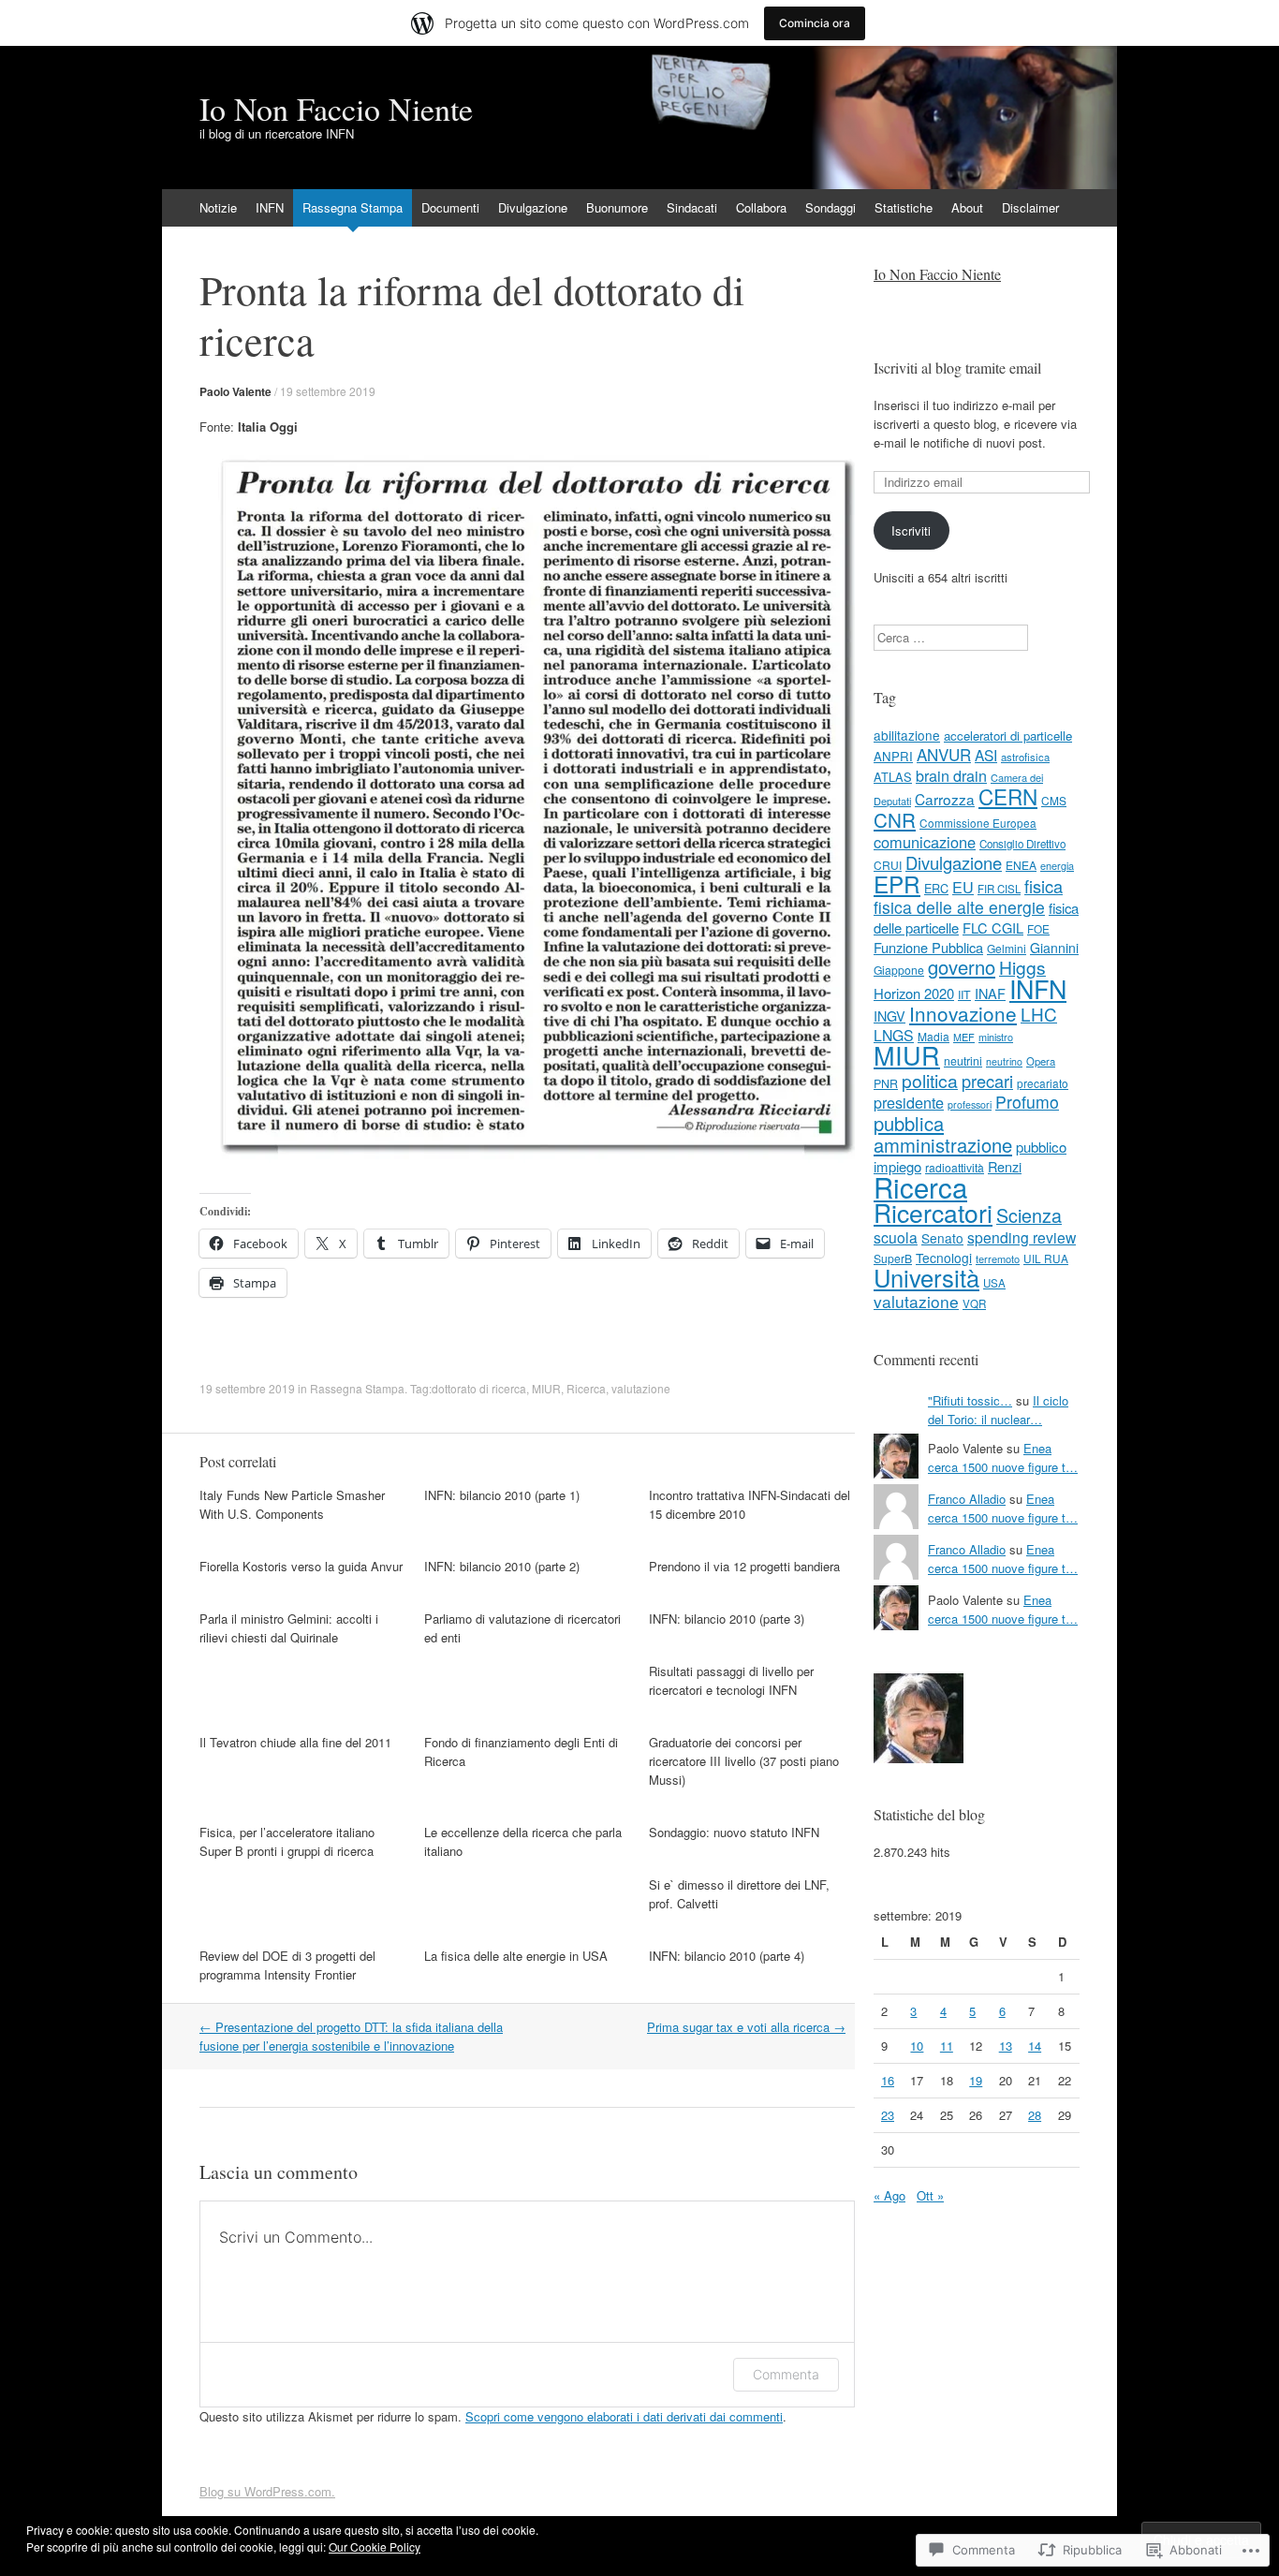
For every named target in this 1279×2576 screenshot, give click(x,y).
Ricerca (586, 1388)
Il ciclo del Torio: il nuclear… (998, 1410)
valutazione (641, 1388)
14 (1035, 2046)
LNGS (894, 1035)
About (967, 207)
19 (976, 2080)
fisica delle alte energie (959, 907)
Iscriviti (911, 530)
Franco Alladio (967, 1499)
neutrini (963, 1060)
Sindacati (692, 207)
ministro (996, 1037)
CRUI (888, 865)
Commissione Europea (978, 823)
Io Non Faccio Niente (937, 274)
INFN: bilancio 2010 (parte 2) (502, 1566)
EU (963, 887)
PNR (886, 1083)
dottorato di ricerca (479, 1388)
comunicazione (925, 842)
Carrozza (945, 799)
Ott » (930, 2195)
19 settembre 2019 (328, 391)
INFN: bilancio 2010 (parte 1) (502, 1495)
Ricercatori (933, 1213)
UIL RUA (1046, 1258)
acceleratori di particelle (1008, 736)
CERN (1008, 796)
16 (888, 2080)
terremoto (998, 1259)
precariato (1043, 1083)
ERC (936, 888)
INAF (990, 993)
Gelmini (1007, 948)
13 (1006, 2046)
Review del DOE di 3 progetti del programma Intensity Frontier (287, 1965)
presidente (909, 1102)
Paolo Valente (235, 391)
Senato (942, 1238)
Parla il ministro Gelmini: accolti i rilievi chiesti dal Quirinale (289, 1628)
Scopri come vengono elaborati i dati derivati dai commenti (624, 2416)
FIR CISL (999, 889)
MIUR (546, 1388)
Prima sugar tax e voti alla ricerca (746, 2027)
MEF (964, 1037)
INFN (270, 207)
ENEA (1021, 865)
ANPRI (893, 756)
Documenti (450, 207)
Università (926, 1277)
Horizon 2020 (914, 993)
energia (1057, 865)
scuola (896, 1237)
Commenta (786, 2374)
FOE (1038, 928)
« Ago (889, 2195)
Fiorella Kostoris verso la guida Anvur (301, 1566)
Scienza (1029, 1215)
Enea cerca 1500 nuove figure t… (1003, 1457)
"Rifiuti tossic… (970, 1400)
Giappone (899, 970)
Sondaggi (831, 207)
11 (947, 2046)
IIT (964, 994)
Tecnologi (944, 1258)
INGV (889, 1016)
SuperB (893, 1258)
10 (917, 2046)
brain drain (951, 775)
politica (930, 1080)
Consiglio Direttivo (1022, 844)
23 (888, 2115)
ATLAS (893, 777)
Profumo (1027, 1102)
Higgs (1022, 967)
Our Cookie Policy (375, 2547)
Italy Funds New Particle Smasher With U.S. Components (292, 1504)
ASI (986, 755)
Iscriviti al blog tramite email (957, 368)
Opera (1041, 1061)
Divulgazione (533, 207)
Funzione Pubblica (928, 947)
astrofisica (1025, 757)
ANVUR (944, 754)
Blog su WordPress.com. (267, 2491)
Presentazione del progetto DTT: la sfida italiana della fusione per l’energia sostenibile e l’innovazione (351, 2036)
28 (1035, 2115)
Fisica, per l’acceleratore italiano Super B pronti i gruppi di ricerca (287, 1841)
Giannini (1054, 948)
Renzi (1005, 1166)
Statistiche (904, 207)
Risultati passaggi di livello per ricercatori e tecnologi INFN (731, 1680)
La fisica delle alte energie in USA (516, 1956)
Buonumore (617, 207)
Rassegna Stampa (353, 207)
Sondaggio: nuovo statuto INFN (734, 1832)
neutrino (1004, 1061)
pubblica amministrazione (943, 1134)
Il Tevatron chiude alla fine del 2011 (295, 1742)
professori (970, 1104)
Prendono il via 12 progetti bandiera (744, 1566)
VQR (974, 1303)
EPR (897, 883)
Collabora (761, 207)
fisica (1044, 886)
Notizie (218, 207)
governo (962, 967)
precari (987, 1081)
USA (994, 1283)
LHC (1039, 1014)
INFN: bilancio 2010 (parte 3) (727, 1619)
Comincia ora (815, 23)
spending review (1022, 1237)
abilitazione (907, 735)
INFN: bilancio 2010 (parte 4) (727, 1956)
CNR (895, 819)
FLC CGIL (993, 927)
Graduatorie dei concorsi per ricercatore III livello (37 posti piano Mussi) (744, 1761)
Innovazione (963, 1013)
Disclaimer (1030, 207)
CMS (1054, 800)
